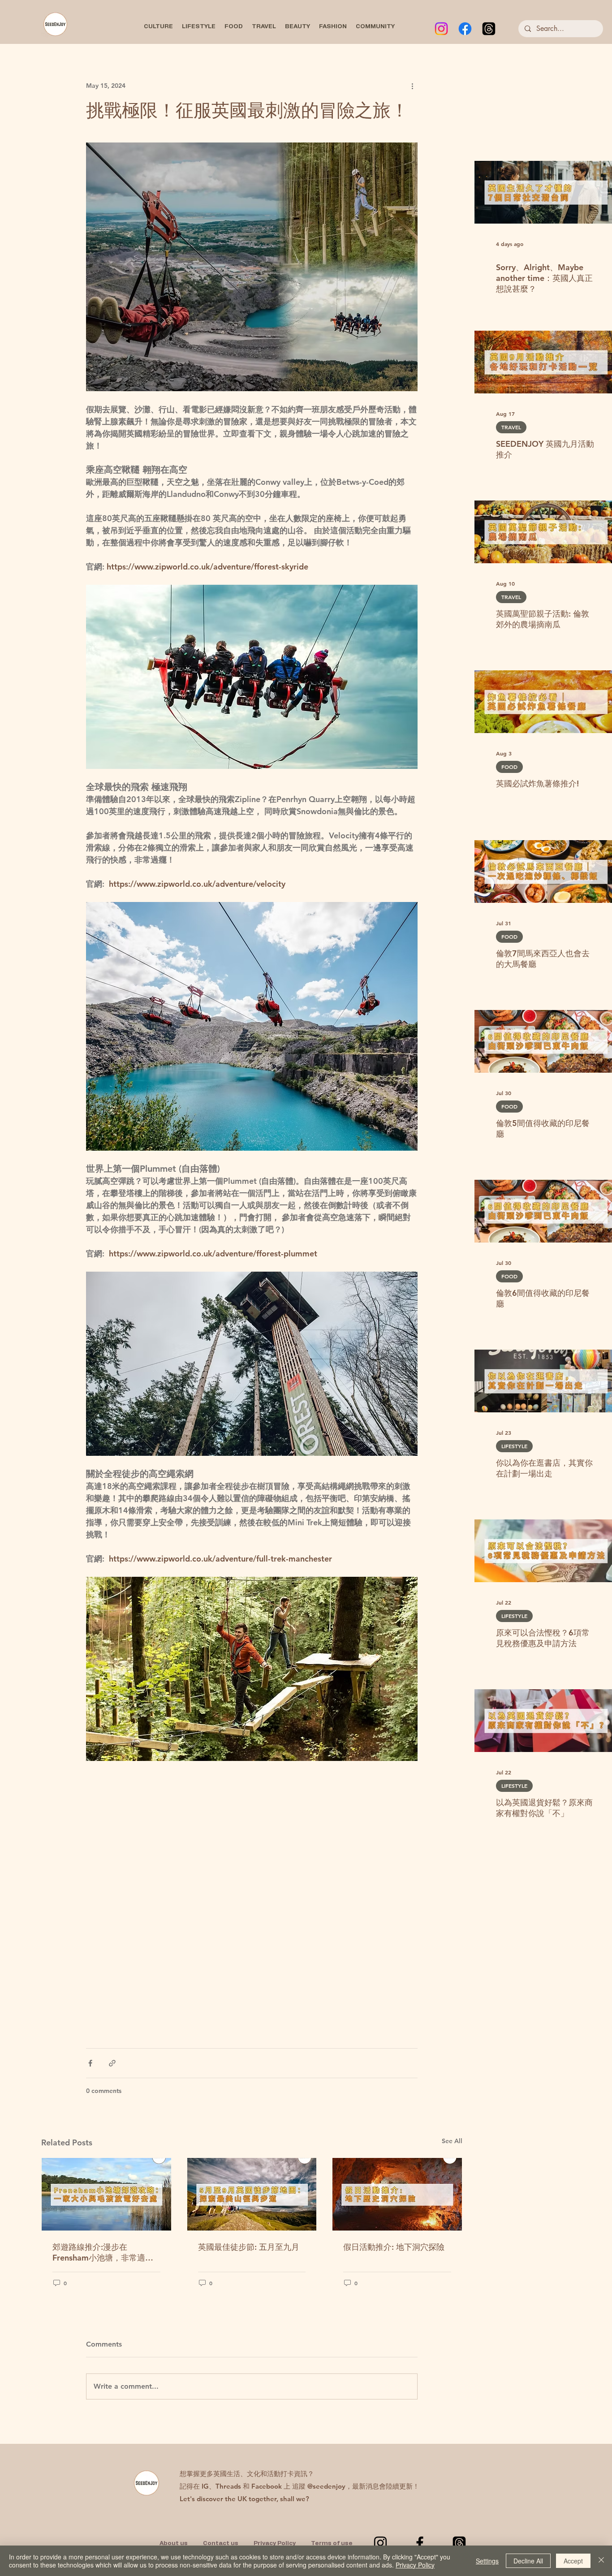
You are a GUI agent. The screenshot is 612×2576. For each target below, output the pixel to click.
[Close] (601, 2561)
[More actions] (412, 86)
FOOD (509, 767)
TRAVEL (511, 427)
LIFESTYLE (514, 1446)
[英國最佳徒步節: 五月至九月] (252, 2194)
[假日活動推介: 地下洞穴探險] (397, 2194)
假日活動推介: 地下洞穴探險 (394, 2247)
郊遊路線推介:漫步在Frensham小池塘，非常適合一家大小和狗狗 (103, 2252)
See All (452, 2141)
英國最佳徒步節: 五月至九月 (249, 2247)
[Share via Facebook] (90, 2063)
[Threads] (489, 29)
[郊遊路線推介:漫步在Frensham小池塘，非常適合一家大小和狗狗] (106, 2194)
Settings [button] (487, 2561)
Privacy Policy (415, 2565)
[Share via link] (112, 2063)
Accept (573, 2561)
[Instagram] (441, 29)
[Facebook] (465, 29)
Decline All (528, 2561)
